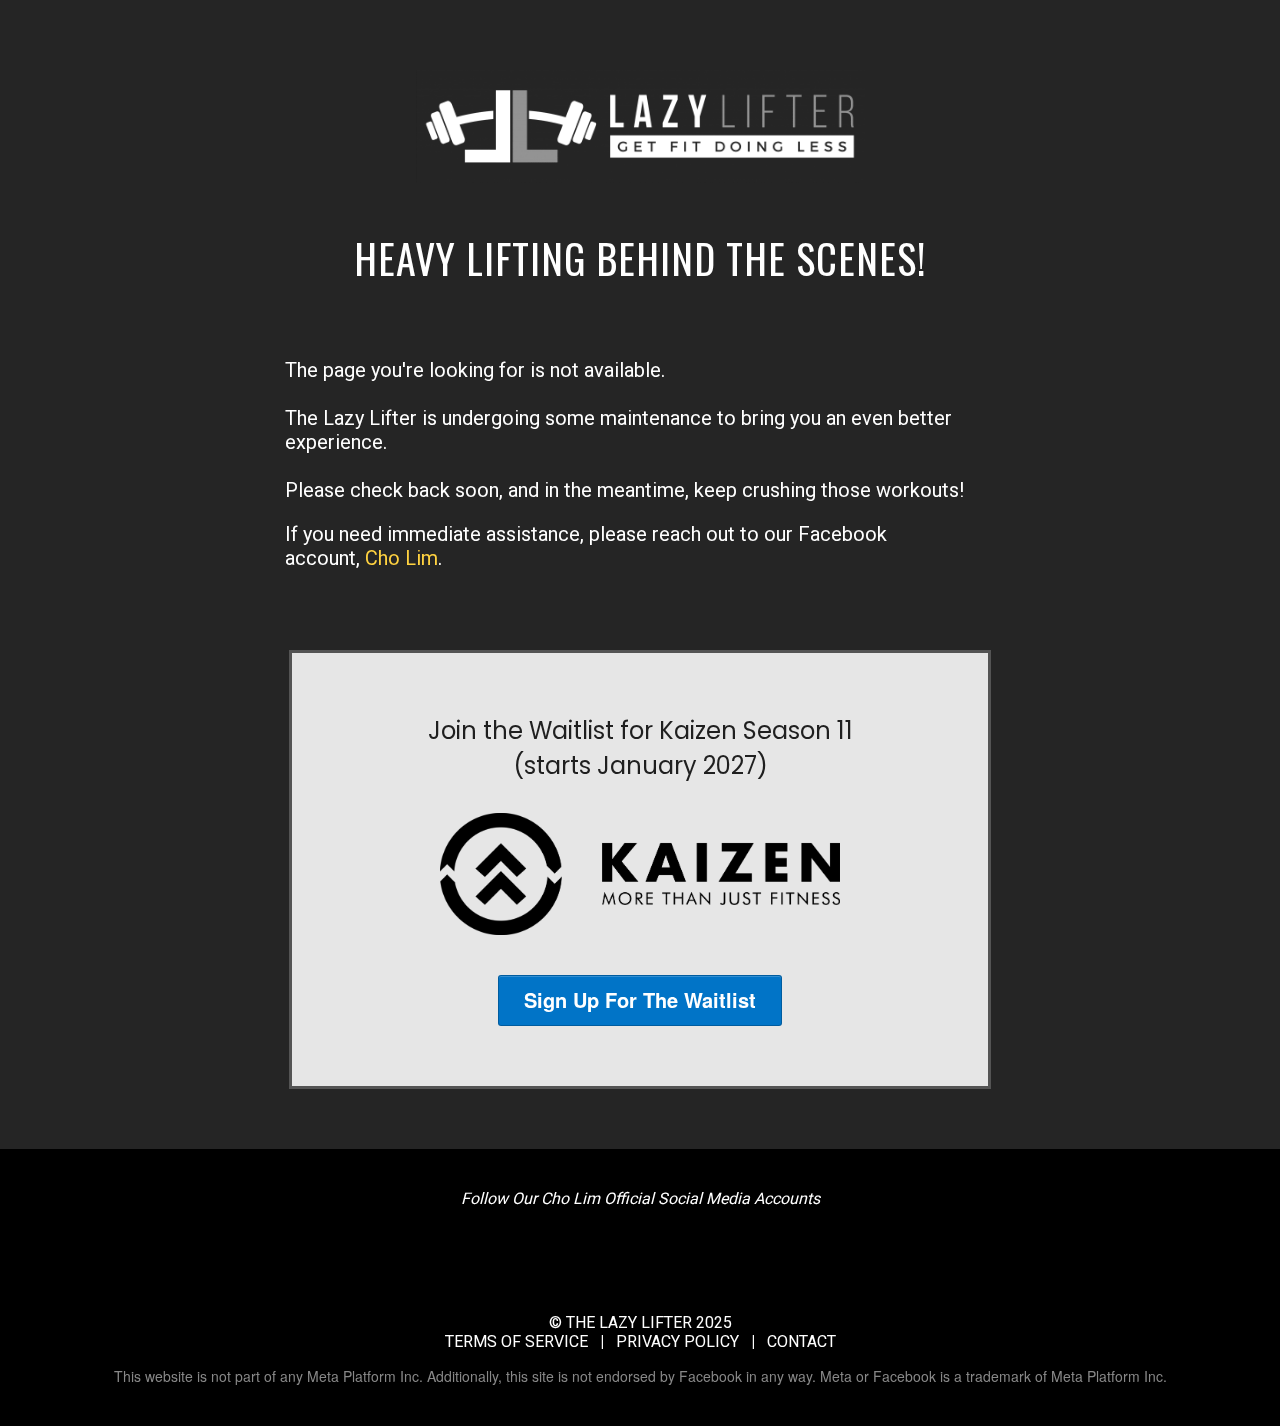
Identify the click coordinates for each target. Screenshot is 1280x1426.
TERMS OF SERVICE (516, 1341)
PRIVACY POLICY (677, 1341)
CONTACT (801, 1341)
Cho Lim (401, 558)
